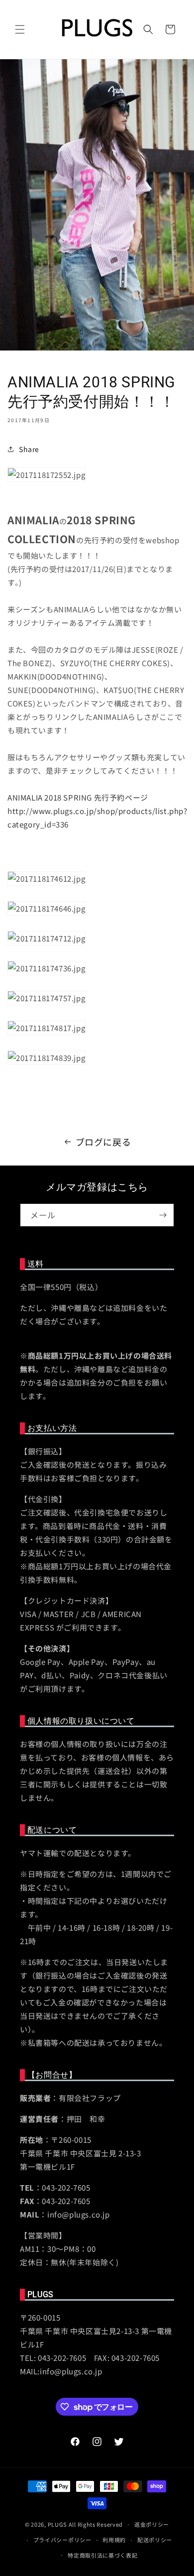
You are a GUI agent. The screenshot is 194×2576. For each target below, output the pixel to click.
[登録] (163, 1215)
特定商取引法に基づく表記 (102, 2555)
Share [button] (29, 449)
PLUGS (58, 2524)
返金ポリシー (152, 2524)
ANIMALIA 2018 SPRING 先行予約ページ (78, 797)
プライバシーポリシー (62, 2540)
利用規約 (114, 2540)
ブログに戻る (103, 1142)
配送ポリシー (155, 2540)
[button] (20, 29)
